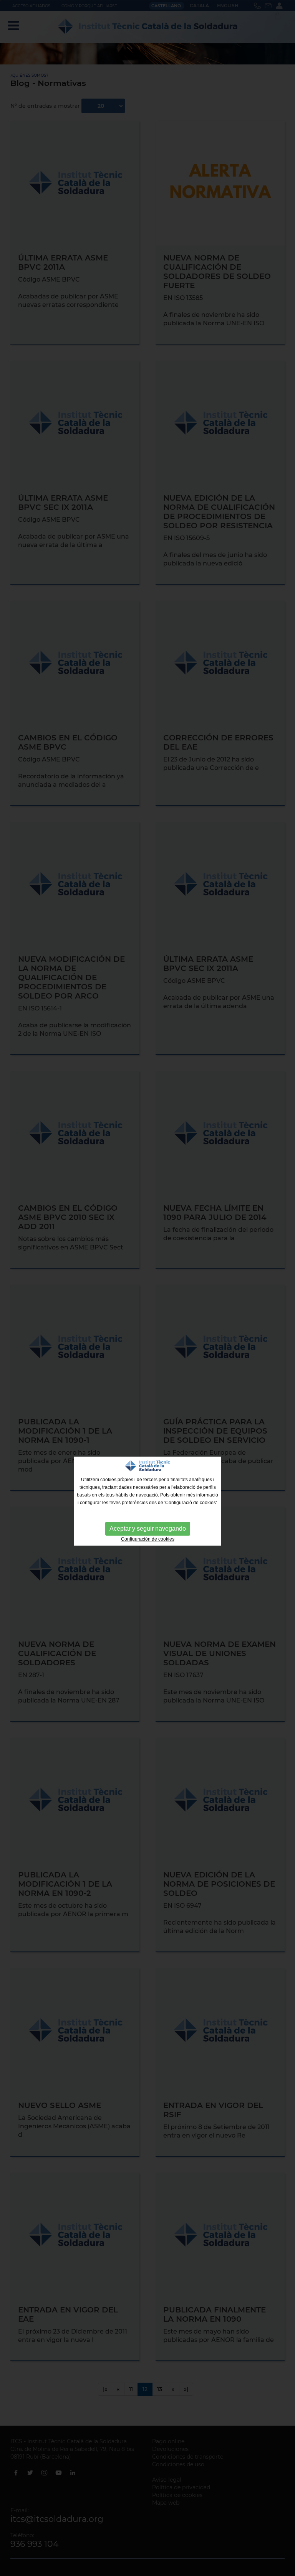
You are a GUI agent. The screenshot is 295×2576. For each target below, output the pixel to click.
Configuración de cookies (148, 1539)
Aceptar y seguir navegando (148, 1529)
